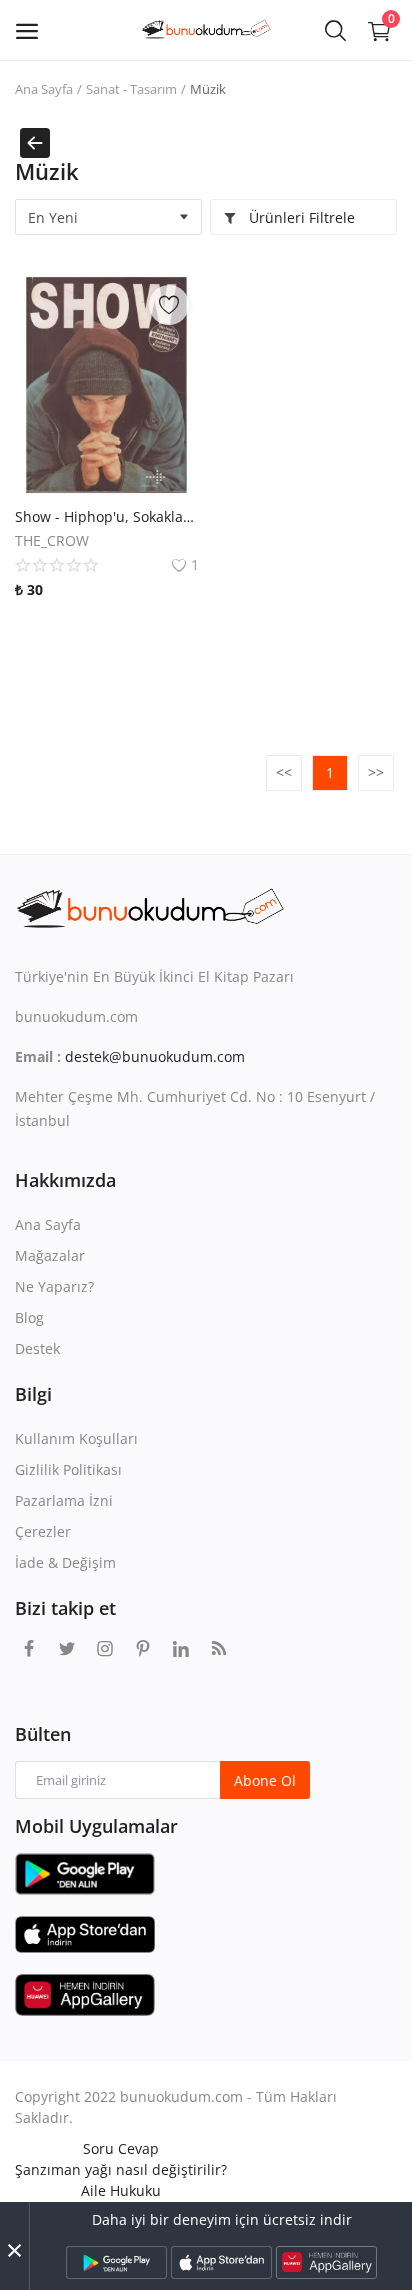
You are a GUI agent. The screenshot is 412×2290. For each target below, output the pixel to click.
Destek (37, 1348)
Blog (29, 1317)
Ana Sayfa (44, 89)
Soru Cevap (121, 2148)
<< (284, 772)
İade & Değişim (65, 1562)
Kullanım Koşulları (76, 1438)
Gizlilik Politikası (68, 1469)
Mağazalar (50, 1255)
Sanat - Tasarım (131, 89)
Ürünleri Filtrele (300, 217)
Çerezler (43, 1531)
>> (376, 772)
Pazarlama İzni (64, 1500)
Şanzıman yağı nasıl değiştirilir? (121, 2169)
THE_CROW (52, 540)
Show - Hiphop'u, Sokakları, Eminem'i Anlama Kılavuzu (107, 516)
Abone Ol (265, 1780)
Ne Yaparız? (54, 1286)
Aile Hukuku (121, 2190)
